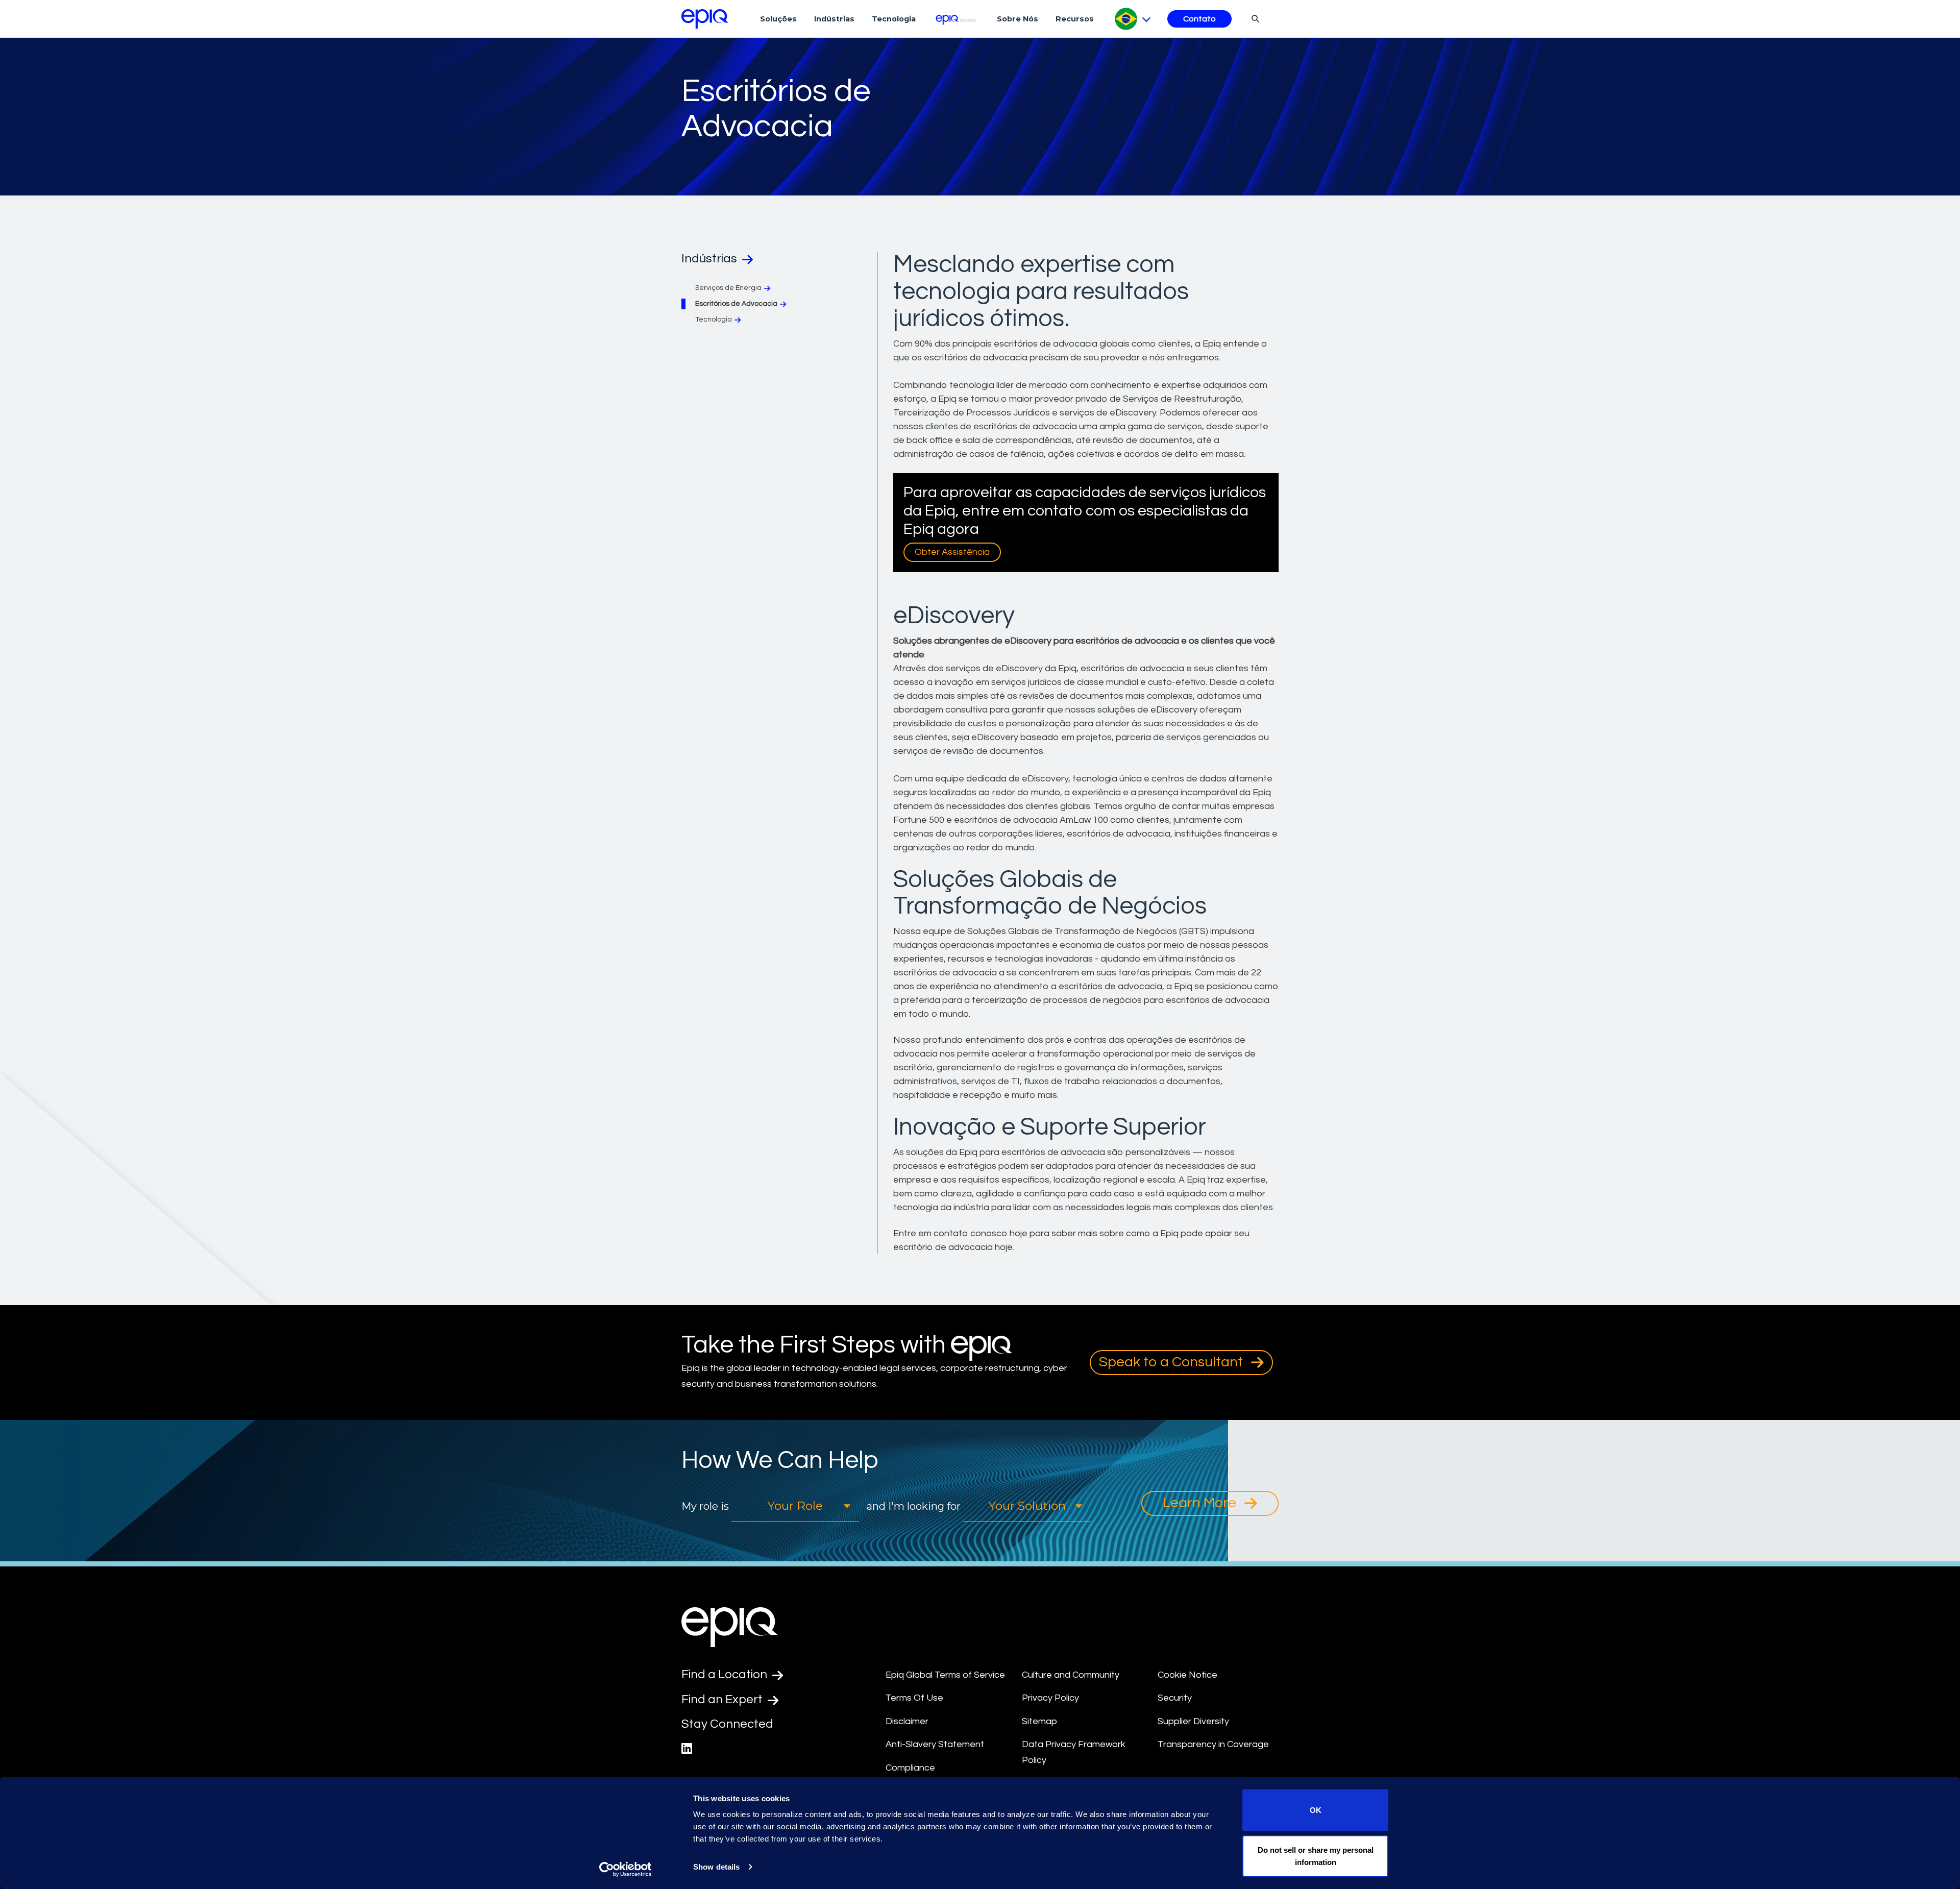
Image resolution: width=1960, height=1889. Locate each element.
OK (1316, 1810)
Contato (1199, 19)
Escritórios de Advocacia (736, 304)
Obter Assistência (952, 552)
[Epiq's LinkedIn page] (687, 1749)
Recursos (1075, 19)
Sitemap (1039, 1721)
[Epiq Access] (956, 19)
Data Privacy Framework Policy (1074, 1752)
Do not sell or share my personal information (1316, 1856)
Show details (716, 1867)
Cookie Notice (1187, 1675)
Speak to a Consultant (1172, 1362)
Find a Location (726, 1674)
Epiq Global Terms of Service (945, 1675)
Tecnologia (894, 19)
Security (1175, 1698)
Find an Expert (723, 1699)
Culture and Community (1071, 1675)
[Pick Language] (1133, 19)
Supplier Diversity (1193, 1721)
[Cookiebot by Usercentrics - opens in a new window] (626, 1869)
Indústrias (834, 19)
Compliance (910, 1768)
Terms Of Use (914, 1698)
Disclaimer (907, 1721)
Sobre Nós (1018, 19)
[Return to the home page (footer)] (705, 19)
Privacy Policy (1050, 1698)
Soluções (778, 19)
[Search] (1254, 18)
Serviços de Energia (728, 288)
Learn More (1201, 1503)
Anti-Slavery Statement (935, 1744)
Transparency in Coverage (1213, 1744)
